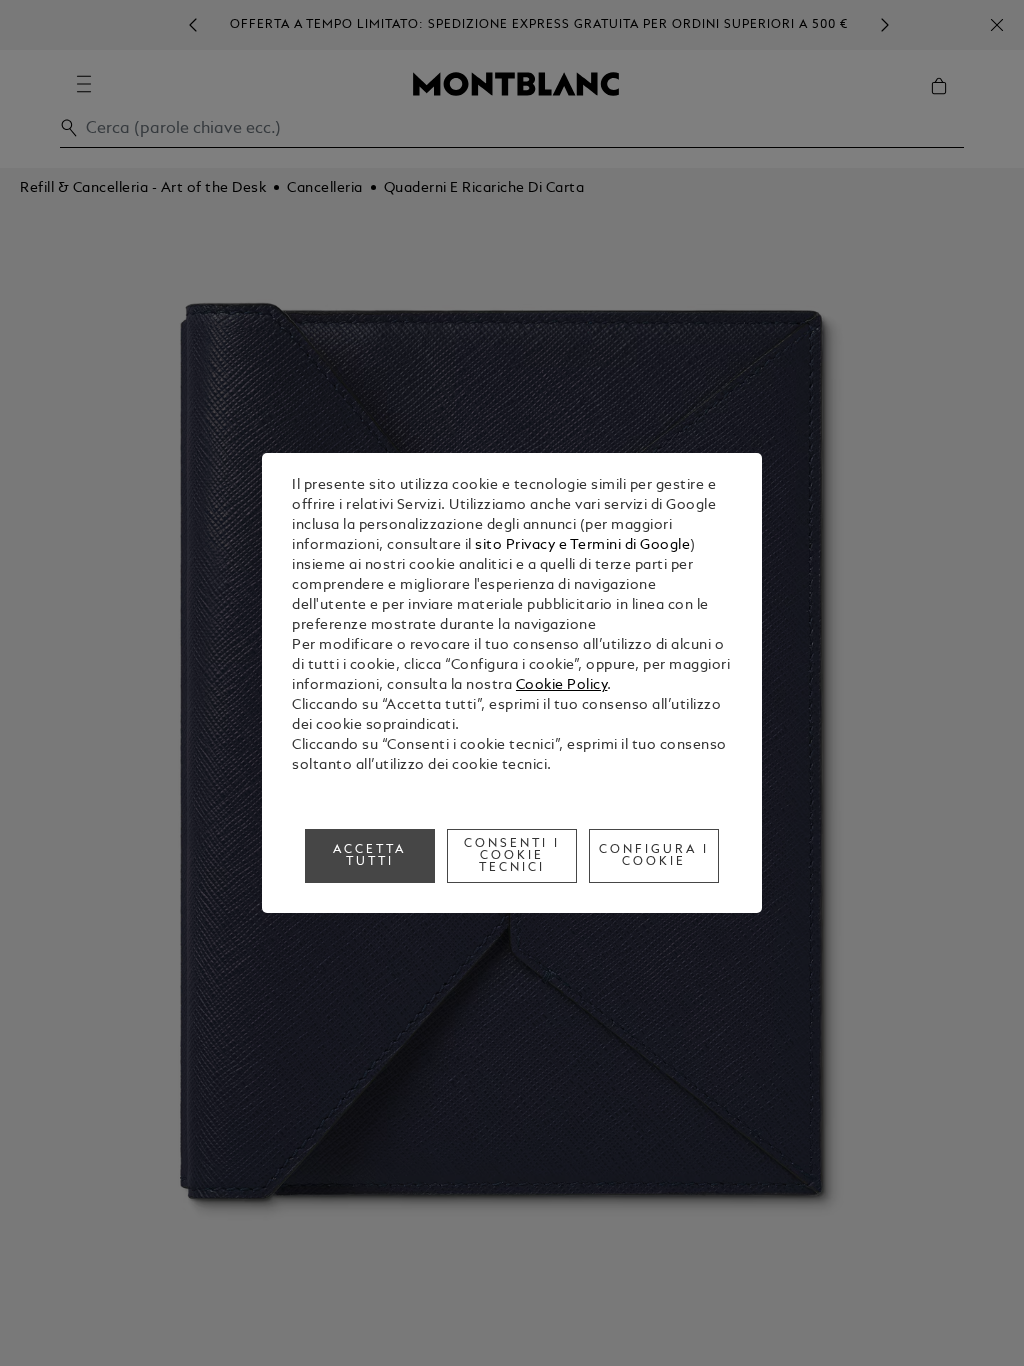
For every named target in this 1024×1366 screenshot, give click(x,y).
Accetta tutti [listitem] (369, 856)
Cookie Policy (562, 685)
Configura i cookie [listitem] (654, 856)
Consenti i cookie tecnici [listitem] (512, 856)
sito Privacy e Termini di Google (582, 545)
